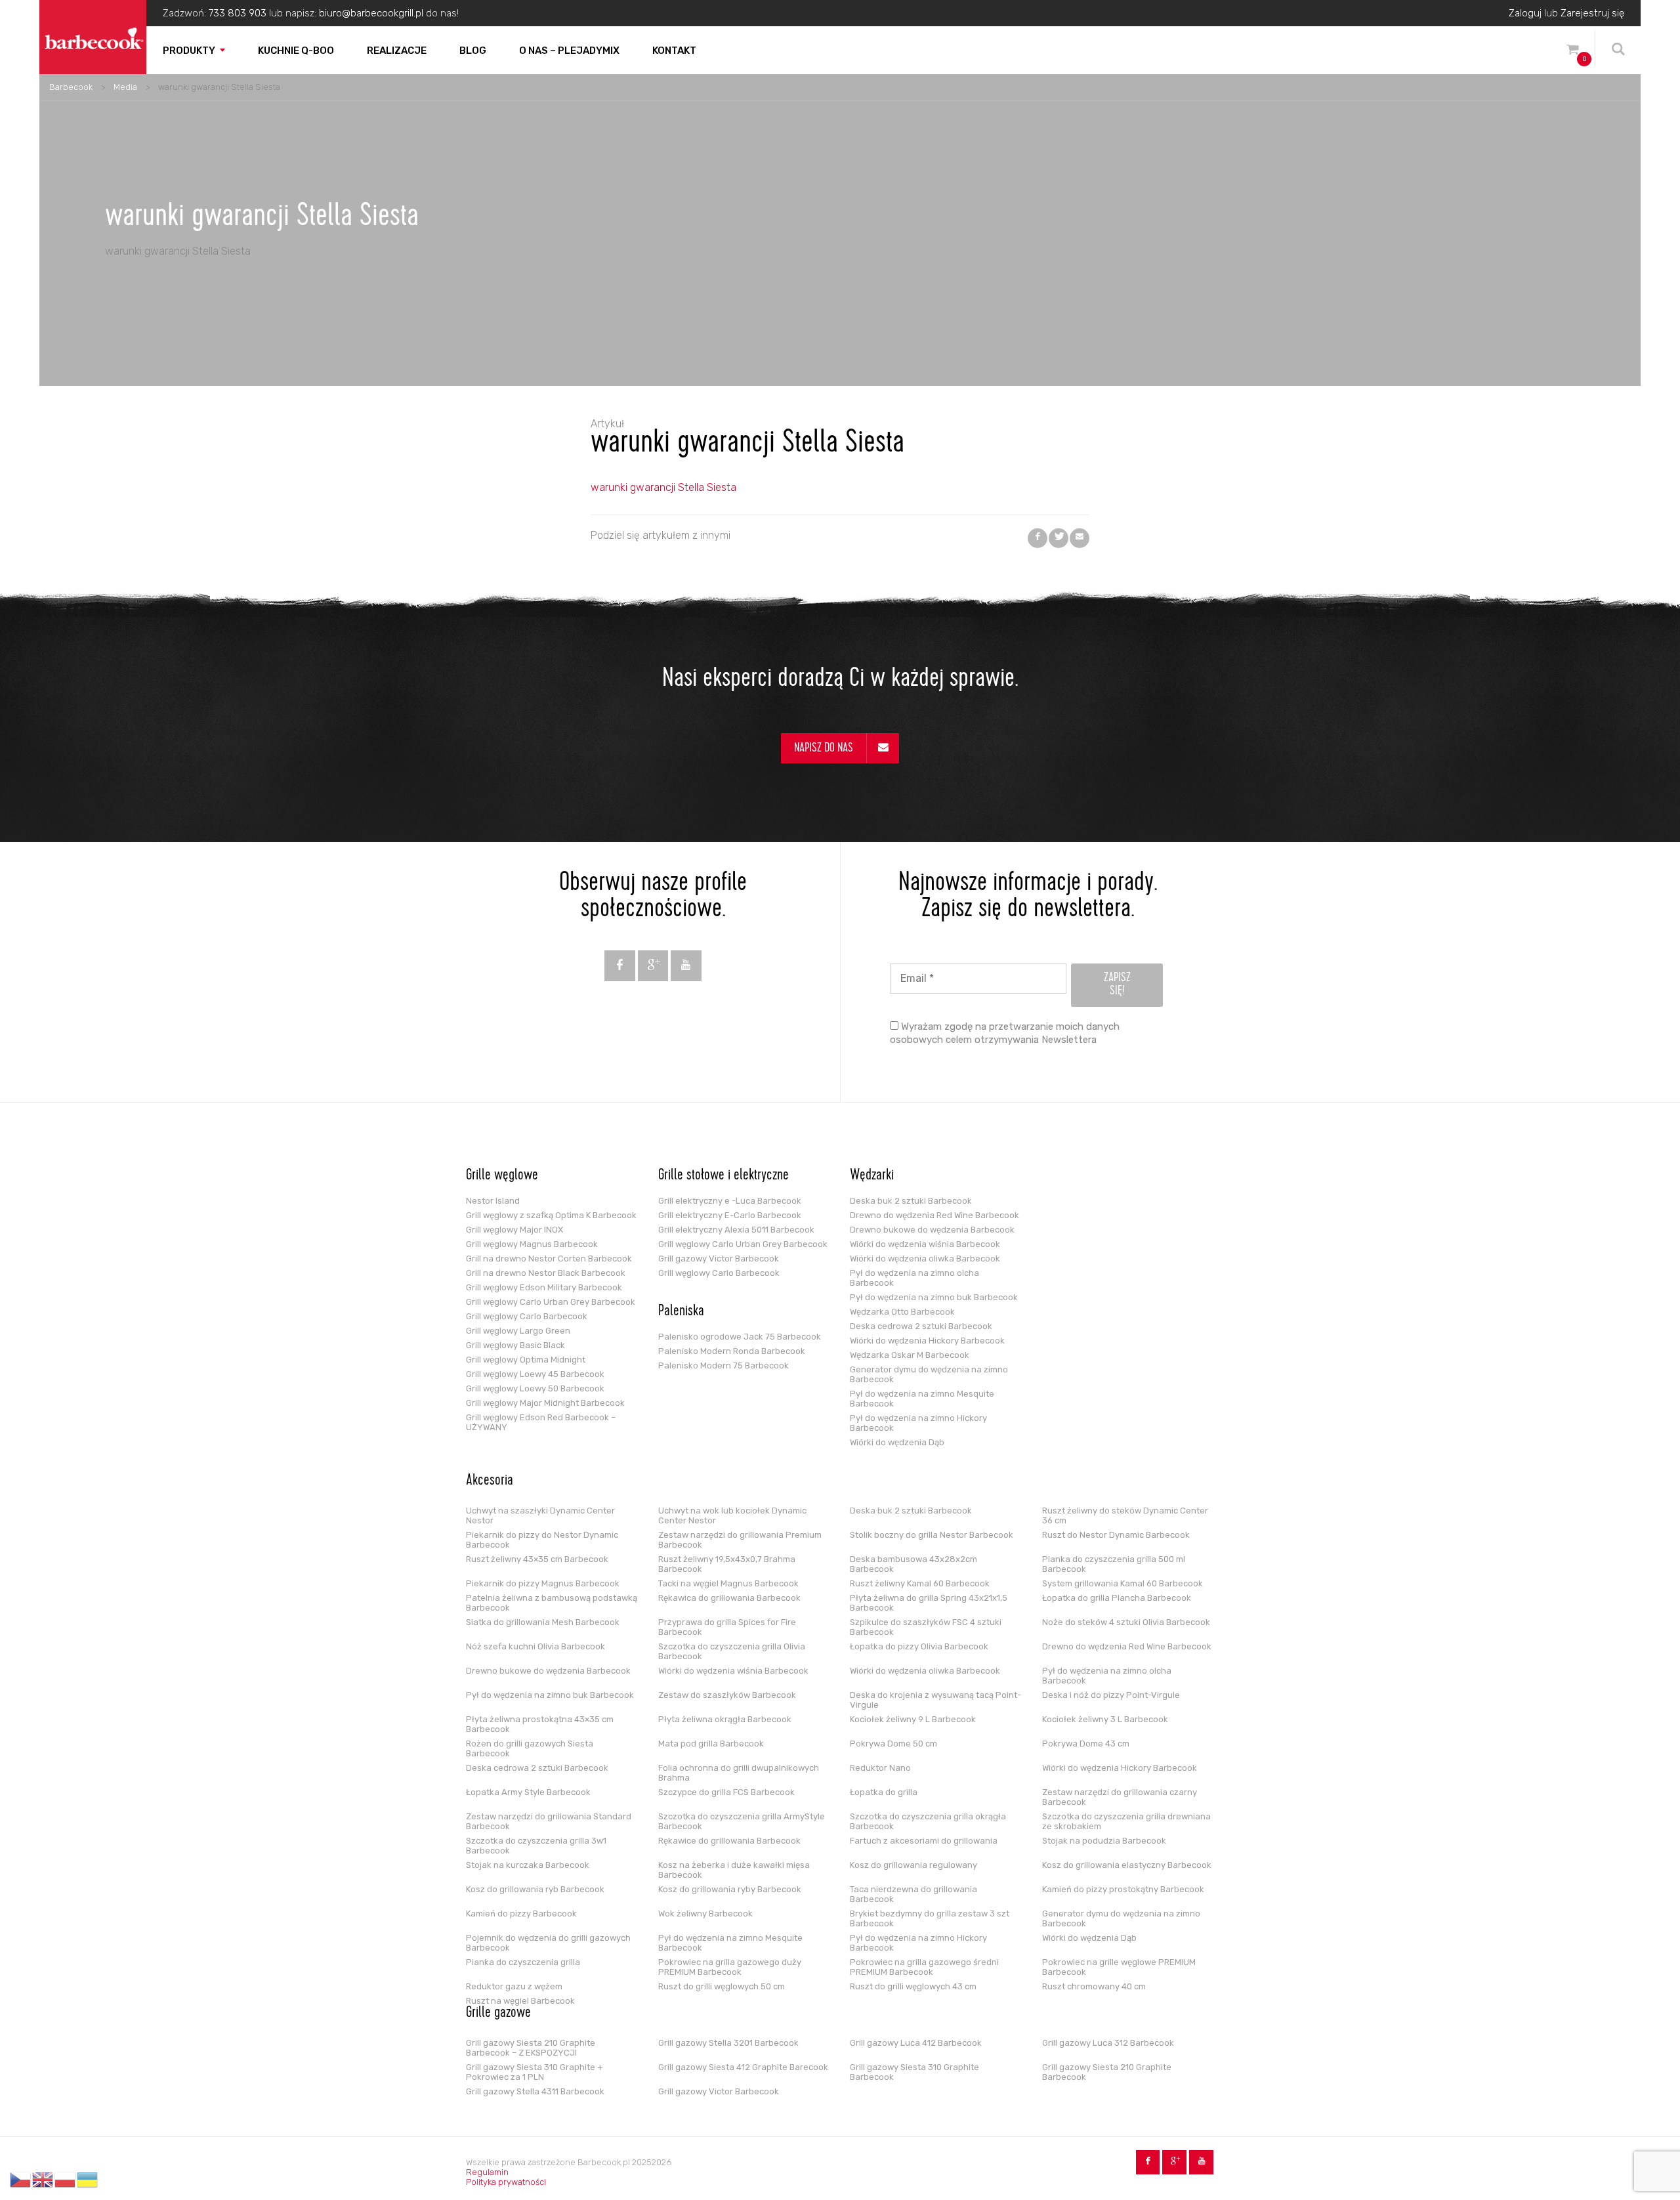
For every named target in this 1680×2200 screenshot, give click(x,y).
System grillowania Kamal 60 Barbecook (1123, 1583)
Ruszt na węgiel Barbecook (520, 2001)
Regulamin (487, 2172)
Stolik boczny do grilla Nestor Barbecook (932, 1535)
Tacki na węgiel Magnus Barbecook (728, 1583)
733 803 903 (238, 13)
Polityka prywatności (506, 2182)
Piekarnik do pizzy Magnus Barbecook (543, 1583)
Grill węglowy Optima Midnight (526, 1360)
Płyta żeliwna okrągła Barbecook (725, 1719)
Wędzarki (872, 1176)
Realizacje (397, 51)
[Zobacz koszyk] (1572, 52)
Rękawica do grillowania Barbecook (729, 1598)
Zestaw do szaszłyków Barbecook (727, 1695)
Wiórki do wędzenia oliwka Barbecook (925, 1259)
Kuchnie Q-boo (296, 51)
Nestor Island (493, 1201)
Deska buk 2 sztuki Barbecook (911, 1201)
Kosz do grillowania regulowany (913, 1865)
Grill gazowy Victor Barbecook (719, 1259)
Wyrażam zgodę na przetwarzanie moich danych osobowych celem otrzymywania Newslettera (1005, 1033)
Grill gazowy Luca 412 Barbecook (916, 2043)
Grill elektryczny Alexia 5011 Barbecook (736, 1230)
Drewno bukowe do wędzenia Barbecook (932, 1230)
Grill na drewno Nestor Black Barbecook (546, 1273)
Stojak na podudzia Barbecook (1104, 1841)
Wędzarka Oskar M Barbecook (910, 1355)
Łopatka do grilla (884, 1792)
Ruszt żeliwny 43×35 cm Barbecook (537, 1559)
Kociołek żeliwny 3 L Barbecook (1105, 1719)
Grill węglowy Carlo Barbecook (527, 1316)
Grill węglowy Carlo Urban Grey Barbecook (551, 1302)
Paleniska (681, 1312)
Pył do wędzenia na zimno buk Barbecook (934, 1297)
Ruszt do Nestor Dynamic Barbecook (1116, 1535)
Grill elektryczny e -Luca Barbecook (730, 1201)
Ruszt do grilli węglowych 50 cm (722, 1986)
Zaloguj (1525, 13)
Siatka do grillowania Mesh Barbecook (543, 1622)
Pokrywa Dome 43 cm (1086, 1744)
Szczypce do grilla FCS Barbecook (726, 1792)
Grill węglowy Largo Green (518, 1331)
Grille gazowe (498, 2014)
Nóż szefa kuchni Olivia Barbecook (535, 1646)
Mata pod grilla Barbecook (711, 1744)
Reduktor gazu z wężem (514, 1986)
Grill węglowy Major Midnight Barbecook (545, 1403)
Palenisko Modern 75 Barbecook (724, 1365)
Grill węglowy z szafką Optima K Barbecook (551, 1215)
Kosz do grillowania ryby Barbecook (730, 1889)
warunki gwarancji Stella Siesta (663, 487)
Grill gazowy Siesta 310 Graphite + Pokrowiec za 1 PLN (535, 2072)
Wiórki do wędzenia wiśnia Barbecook (925, 1244)
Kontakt (674, 51)
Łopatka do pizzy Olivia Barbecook (919, 1646)
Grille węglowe (502, 1176)
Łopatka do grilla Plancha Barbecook (1117, 1598)
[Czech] (21, 2180)
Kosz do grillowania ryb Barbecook (535, 1889)
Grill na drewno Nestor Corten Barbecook (549, 1259)
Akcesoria (490, 1481)
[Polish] (66, 2180)
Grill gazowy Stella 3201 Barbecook (728, 2043)
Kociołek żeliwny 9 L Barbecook (913, 1719)
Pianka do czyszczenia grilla (523, 1962)
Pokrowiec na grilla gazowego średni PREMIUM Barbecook (924, 1967)
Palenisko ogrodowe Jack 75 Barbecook (740, 1337)
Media (125, 87)
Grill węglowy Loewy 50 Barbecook (535, 1388)
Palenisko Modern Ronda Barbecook (732, 1351)
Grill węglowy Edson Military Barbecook (544, 1287)
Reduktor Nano (880, 1768)
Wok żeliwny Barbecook (705, 1914)
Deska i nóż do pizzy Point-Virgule (1111, 1695)
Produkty (189, 51)
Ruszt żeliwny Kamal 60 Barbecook (920, 1583)
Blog (473, 51)
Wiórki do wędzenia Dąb (897, 1442)
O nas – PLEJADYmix (569, 51)
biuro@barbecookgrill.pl (371, 13)
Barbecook (71, 87)
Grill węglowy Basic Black (515, 1345)
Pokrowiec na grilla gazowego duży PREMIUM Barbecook (730, 1967)
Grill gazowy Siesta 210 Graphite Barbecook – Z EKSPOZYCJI (531, 2048)
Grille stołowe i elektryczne (724, 1176)
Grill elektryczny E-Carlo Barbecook (730, 1215)
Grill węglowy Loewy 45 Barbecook (535, 1374)
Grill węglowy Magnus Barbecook (532, 1244)
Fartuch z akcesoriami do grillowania (924, 1841)
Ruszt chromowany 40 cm (1094, 1986)
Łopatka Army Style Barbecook (528, 1792)
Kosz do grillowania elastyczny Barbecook (1127, 1865)
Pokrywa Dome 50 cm (893, 1744)
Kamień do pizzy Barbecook (521, 1914)
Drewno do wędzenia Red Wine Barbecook (934, 1215)
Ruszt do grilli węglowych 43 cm (913, 1986)
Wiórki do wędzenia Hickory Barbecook (927, 1341)
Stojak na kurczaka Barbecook (528, 1865)
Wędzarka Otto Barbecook (902, 1312)
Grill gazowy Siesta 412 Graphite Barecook (743, 2067)
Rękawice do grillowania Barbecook (729, 1841)
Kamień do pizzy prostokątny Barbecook (1123, 1889)
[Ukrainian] (88, 2180)
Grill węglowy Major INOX (514, 1230)
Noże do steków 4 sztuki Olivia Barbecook (1126, 1622)
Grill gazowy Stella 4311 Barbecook (535, 2091)
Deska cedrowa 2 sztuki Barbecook (921, 1326)
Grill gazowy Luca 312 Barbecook (1108, 2043)
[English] (43, 2180)
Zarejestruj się (1592, 13)
